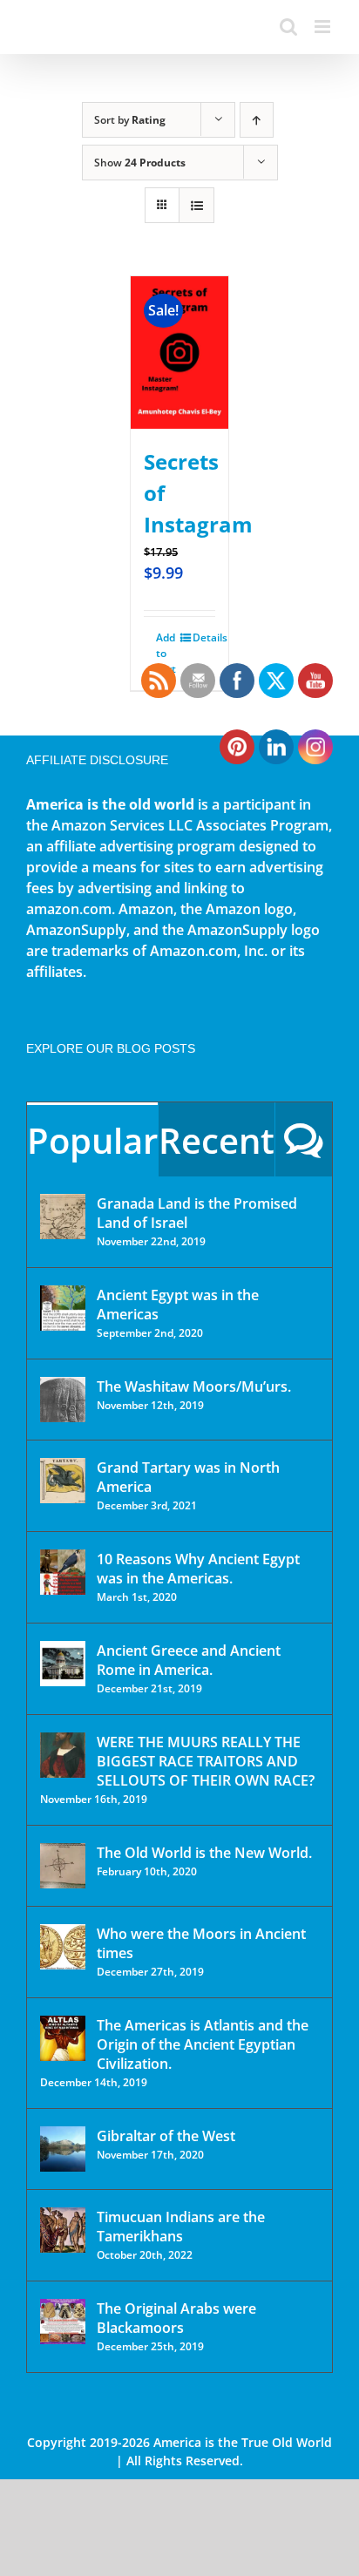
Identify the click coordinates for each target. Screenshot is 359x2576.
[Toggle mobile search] (288, 27)
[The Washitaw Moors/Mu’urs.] (63, 1400)
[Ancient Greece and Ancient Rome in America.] (63, 1664)
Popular (92, 1140)
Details (204, 637)
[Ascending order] (257, 120)
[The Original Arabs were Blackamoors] (63, 2322)
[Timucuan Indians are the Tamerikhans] (63, 2230)
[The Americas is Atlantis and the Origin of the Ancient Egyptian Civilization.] (63, 2038)
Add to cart (166, 653)
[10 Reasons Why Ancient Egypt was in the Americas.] (63, 1572)
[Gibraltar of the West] (63, 2149)
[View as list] (196, 205)
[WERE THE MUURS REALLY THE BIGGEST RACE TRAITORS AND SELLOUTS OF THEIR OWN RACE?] (63, 1755)
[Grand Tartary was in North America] (63, 1481)
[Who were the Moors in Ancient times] (63, 1947)
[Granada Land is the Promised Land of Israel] (63, 1217)
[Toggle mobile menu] (324, 27)
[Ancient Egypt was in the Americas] (63, 1308)
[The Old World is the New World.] (63, 1866)
